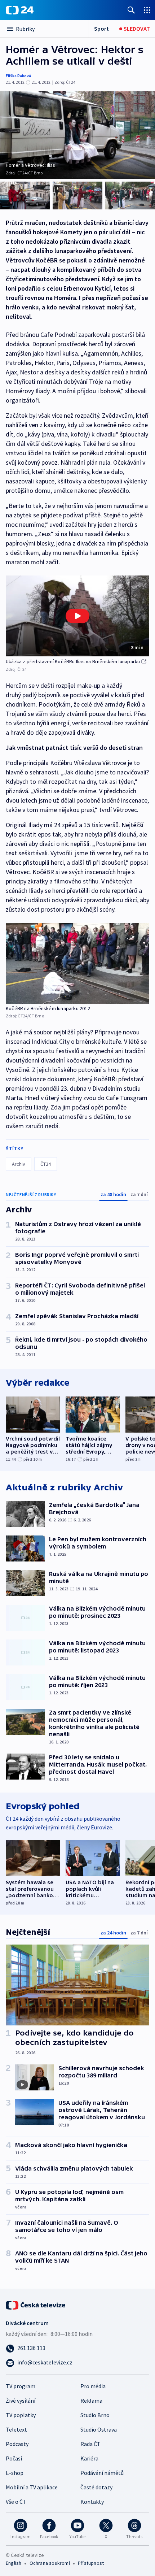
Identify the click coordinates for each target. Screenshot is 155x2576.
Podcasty (17, 2444)
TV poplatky (21, 2415)
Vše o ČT (16, 2502)
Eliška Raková (18, 76)
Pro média (93, 2386)
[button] (77, 616)
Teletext (16, 2429)
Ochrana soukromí (50, 2563)
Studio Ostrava (99, 2429)
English (14, 2563)
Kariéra (89, 2458)
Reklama (91, 2401)
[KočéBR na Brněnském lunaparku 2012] (77, 963)
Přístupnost (91, 2563)
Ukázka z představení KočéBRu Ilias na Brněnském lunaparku (73, 661)
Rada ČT (90, 2444)
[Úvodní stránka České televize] (36, 2305)
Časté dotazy (96, 2487)
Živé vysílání (21, 2401)
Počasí (14, 2458)
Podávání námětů (102, 2473)
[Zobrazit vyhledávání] (131, 10)
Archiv (19, 1164)
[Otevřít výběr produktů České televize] (147, 10)
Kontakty (92, 2502)
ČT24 (46, 1164)
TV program (21, 2386)
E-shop (15, 2473)
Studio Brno (95, 2415)
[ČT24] (20, 10)
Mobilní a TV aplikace (32, 2487)
